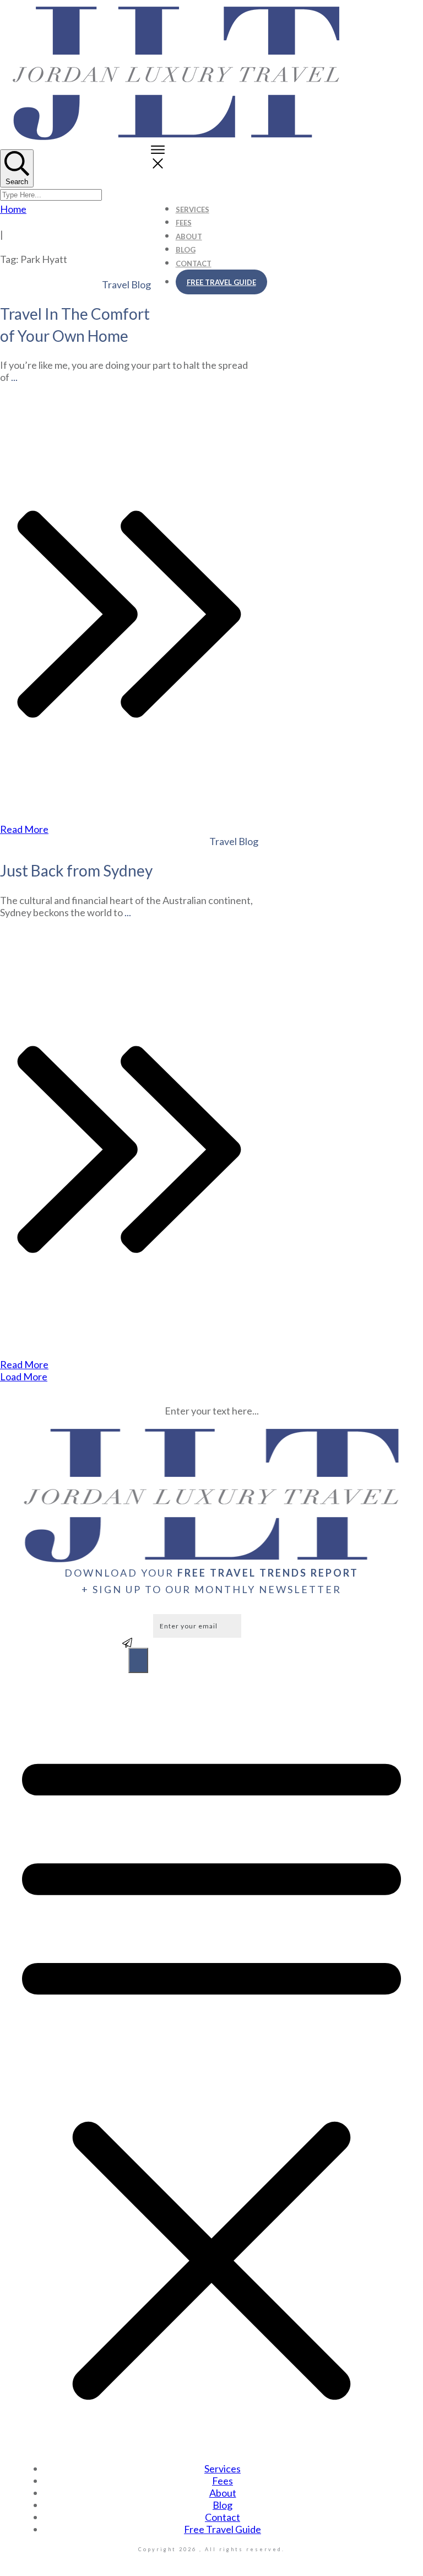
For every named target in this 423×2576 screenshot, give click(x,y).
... (14, 377)
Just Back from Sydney (76, 870)
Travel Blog (126, 284)
